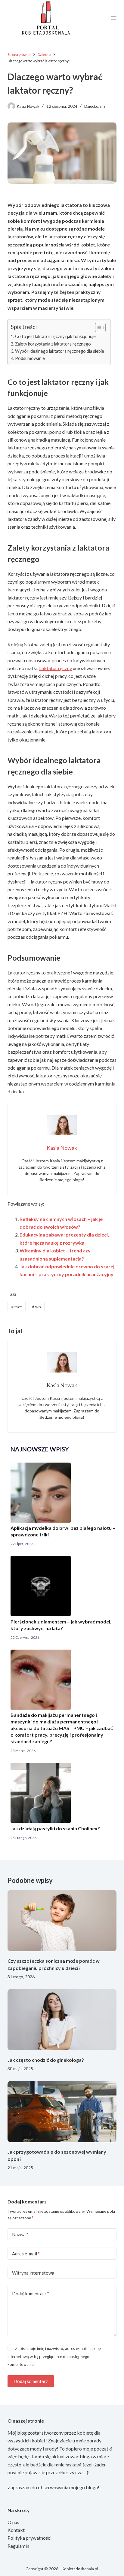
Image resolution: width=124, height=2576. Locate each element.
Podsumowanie (30, 358)
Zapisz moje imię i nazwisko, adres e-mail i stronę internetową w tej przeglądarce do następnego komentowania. (54, 2356)
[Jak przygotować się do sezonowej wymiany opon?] (62, 2112)
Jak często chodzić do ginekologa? (46, 2060)
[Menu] (114, 18)
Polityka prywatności (29, 2538)
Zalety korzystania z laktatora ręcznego (53, 344)
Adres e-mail (26, 2254)
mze (17, 1307)
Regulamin (18, 2546)
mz (103, 106)
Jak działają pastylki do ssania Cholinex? (55, 1828)
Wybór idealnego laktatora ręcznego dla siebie (60, 351)
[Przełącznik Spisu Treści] (97, 328)
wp (36, 1307)
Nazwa (20, 2234)
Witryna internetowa (33, 2273)
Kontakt (16, 2530)
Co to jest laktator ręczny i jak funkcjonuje (55, 336)
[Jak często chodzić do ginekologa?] (62, 2020)
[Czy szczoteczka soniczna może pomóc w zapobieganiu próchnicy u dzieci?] (62, 1921)
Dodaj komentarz (31, 2294)
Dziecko (91, 106)
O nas (13, 2522)
